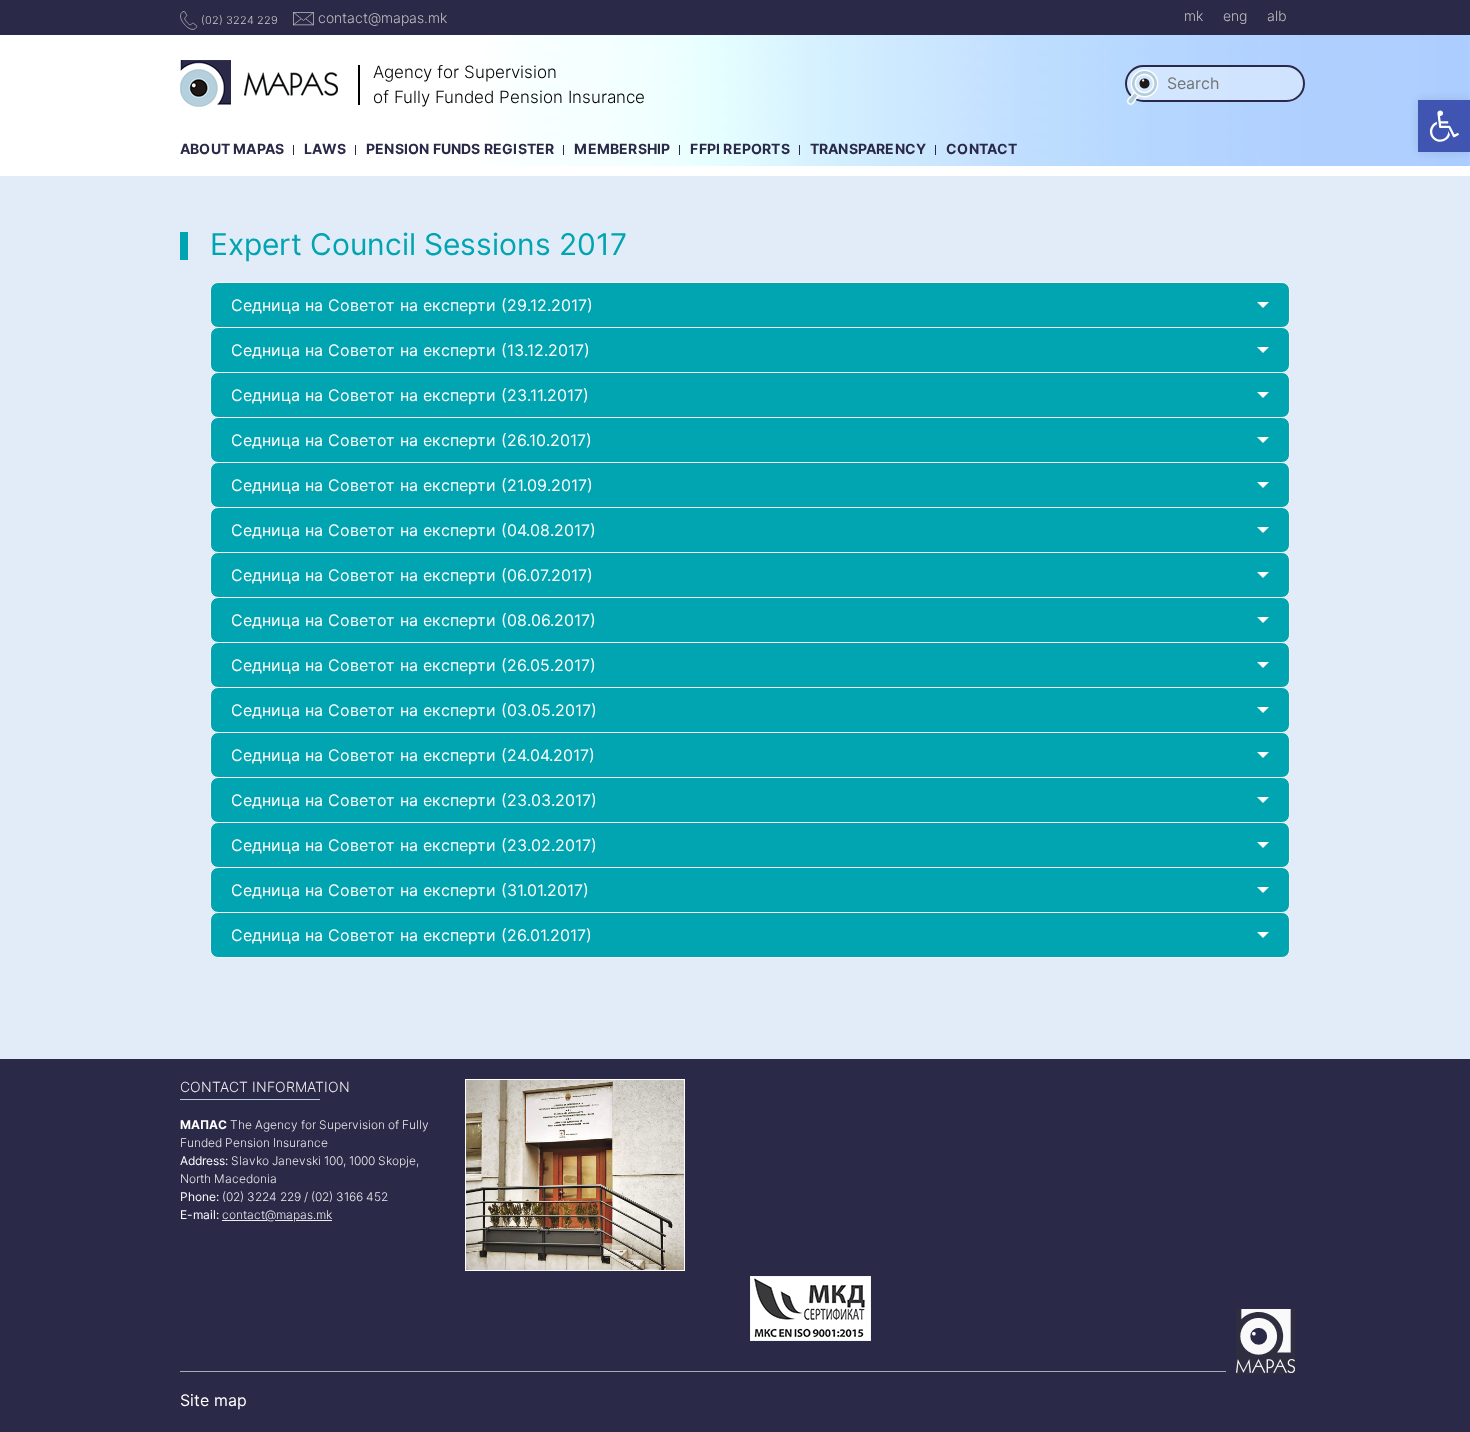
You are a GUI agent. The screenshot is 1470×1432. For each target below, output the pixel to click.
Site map (213, 1400)
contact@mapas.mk (380, 17)
